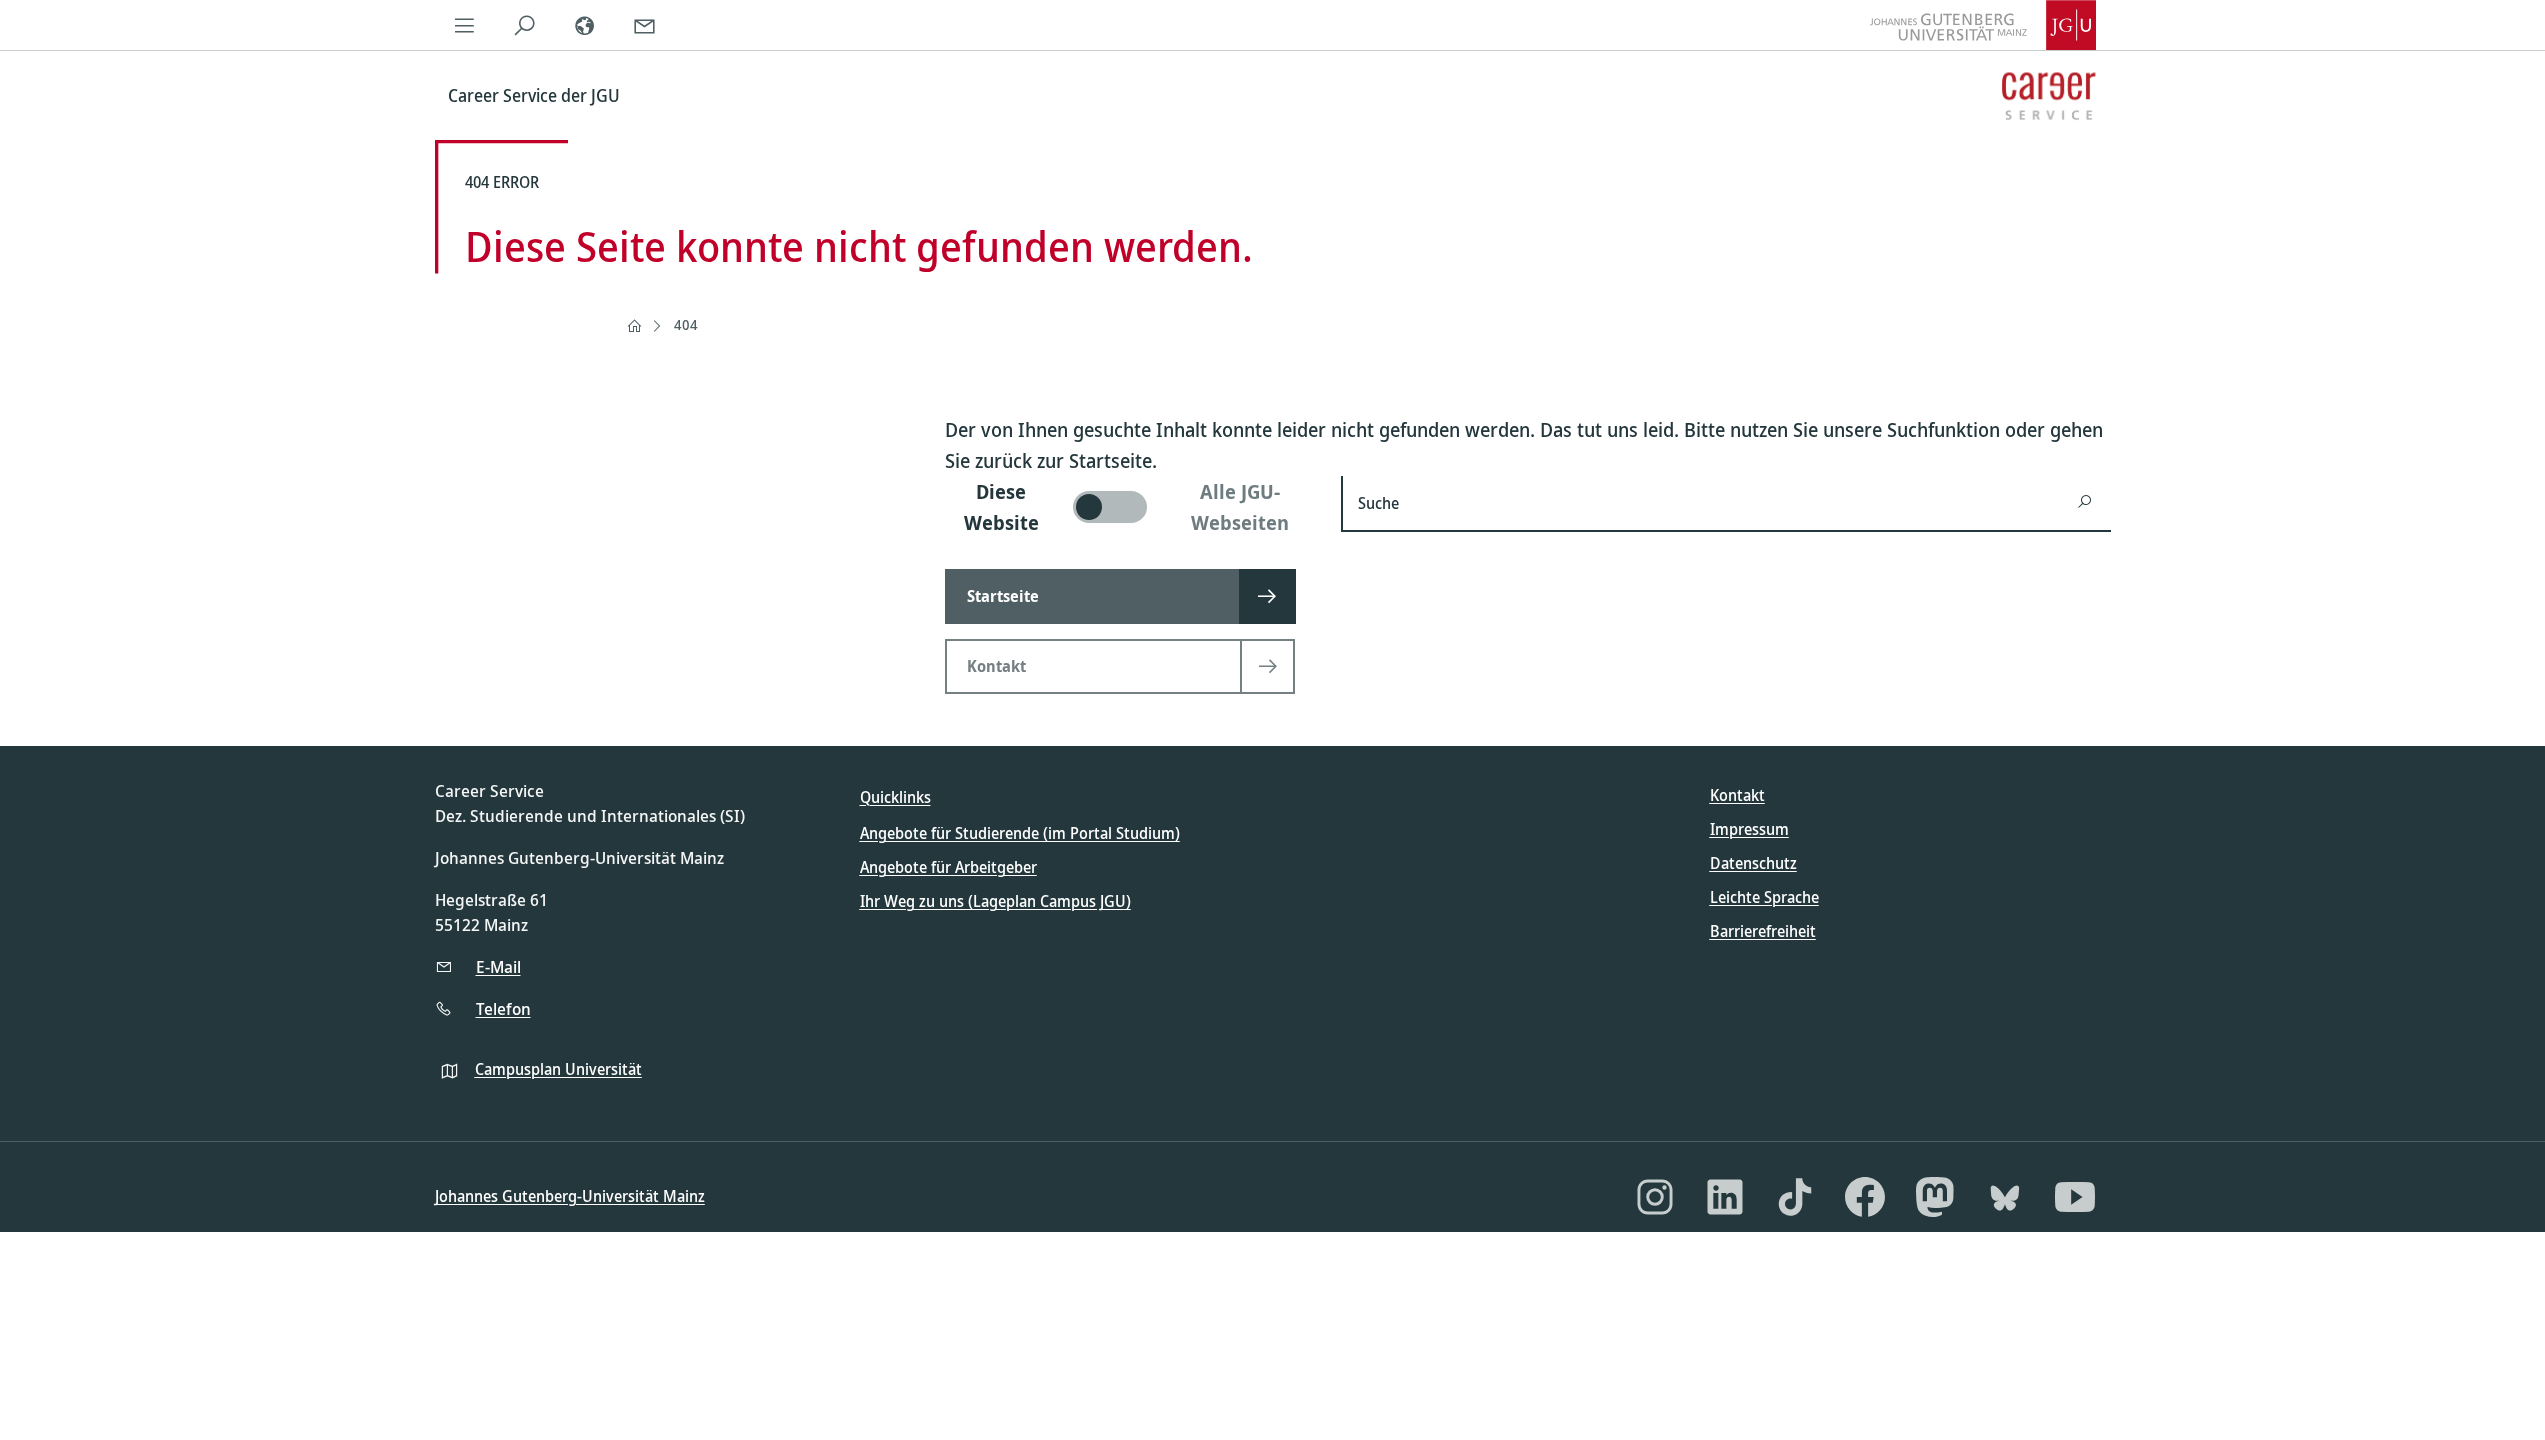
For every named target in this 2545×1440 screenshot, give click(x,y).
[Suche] (525, 25)
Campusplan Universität (558, 1069)
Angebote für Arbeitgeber (948, 867)
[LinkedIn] (1725, 1197)
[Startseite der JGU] (1983, 25)
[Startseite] (634, 326)
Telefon (503, 1008)
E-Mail (498, 966)
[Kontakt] (645, 25)
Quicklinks (895, 797)
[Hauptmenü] (465, 25)
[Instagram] (1655, 1197)
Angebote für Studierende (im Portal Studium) (1020, 833)
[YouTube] (2075, 1197)
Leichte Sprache (1764, 897)
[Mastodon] (1935, 1197)
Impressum (1749, 829)
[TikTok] (1795, 1197)
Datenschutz (1753, 863)
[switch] (1131, 507)
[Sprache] (585, 25)
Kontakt (1737, 795)
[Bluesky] (2005, 1197)
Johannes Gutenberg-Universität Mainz (570, 1196)
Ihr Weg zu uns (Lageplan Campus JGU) (995, 901)
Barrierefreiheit (1763, 931)
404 (686, 324)
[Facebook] (1865, 1197)
